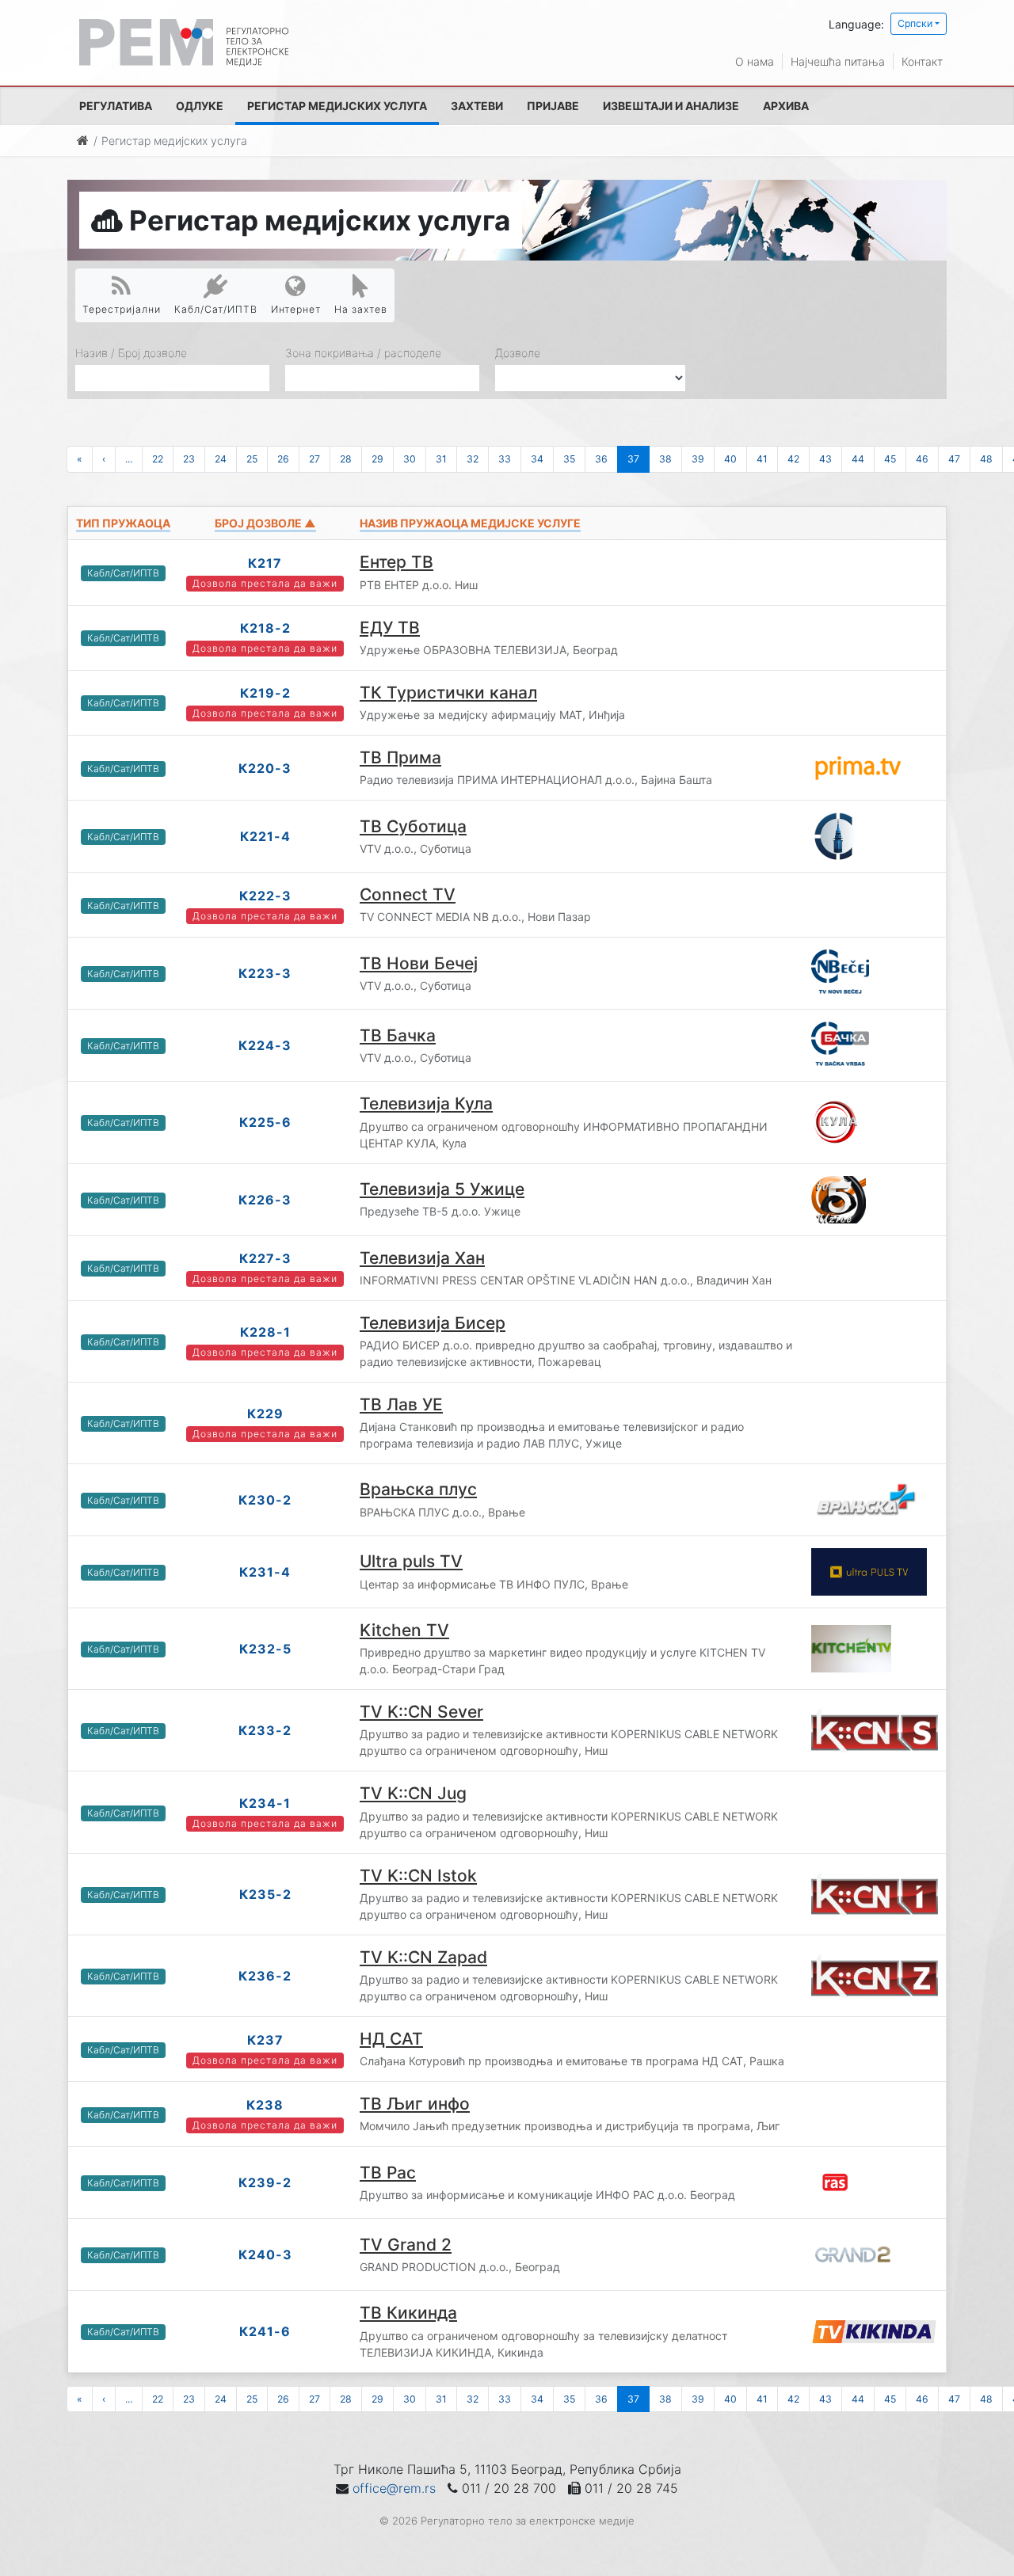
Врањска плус (418, 1489)
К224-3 (265, 1045)
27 (314, 459)
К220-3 (265, 768)
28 (346, 459)
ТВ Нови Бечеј (419, 963)
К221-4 (265, 836)
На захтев (361, 309)
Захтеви (477, 106)
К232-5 (265, 1649)
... (129, 459)
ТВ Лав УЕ (401, 1404)
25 (252, 459)
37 (633, 459)
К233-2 (265, 1730)
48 (986, 459)
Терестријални (122, 309)
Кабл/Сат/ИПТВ (216, 309)
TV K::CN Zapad (423, 1957)
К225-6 (265, 1122)
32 (473, 459)
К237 (265, 2040)
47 (954, 459)
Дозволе (518, 353)
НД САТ (391, 2039)
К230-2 (265, 1500)
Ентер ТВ (396, 562)
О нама (755, 61)
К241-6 (265, 2331)
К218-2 (265, 628)
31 (441, 459)
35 (569, 459)
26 (283, 459)
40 (730, 459)
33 (505, 459)
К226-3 (265, 1200)
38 (665, 459)
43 (825, 459)
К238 (265, 2105)
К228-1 (265, 1332)
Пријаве (553, 106)
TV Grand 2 (406, 2245)
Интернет (296, 309)
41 (762, 459)
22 (158, 459)
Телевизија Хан (422, 1258)
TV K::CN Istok (418, 1876)
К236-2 (265, 1976)
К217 (265, 563)
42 (793, 459)
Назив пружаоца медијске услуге (470, 523)
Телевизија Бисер (433, 1323)
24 (221, 459)
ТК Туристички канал (448, 693)
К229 (265, 1414)
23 (189, 459)
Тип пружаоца (123, 523)
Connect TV (408, 894)
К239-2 (265, 2182)
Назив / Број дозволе (131, 353)
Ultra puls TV (411, 1561)
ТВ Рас (388, 2173)
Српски (915, 23)
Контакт (922, 61)
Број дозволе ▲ (265, 523)
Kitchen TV (404, 1630)
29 (377, 459)
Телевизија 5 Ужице (442, 1189)
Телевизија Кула (426, 1103)
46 (922, 459)
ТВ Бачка (398, 1035)
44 (858, 459)
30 (410, 459)
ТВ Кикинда (408, 2313)
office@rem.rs (394, 2488)
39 (698, 459)
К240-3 (265, 2254)
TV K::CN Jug (413, 1793)
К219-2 (265, 693)
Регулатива (116, 106)
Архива (786, 106)
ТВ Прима (400, 757)
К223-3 (265, 973)
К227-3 (265, 1258)
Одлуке (200, 106)
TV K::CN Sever (421, 1712)
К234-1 (265, 1803)
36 (601, 459)
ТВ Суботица (413, 826)
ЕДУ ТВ (390, 628)
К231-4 (265, 1572)
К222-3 (265, 896)
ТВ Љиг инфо (415, 2104)
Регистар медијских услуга (337, 106)
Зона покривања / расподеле (363, 353)
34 (537, 459)
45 (890, 459)
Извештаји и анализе (671, 106)
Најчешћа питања (838, 61)
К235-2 (265, 1894)
